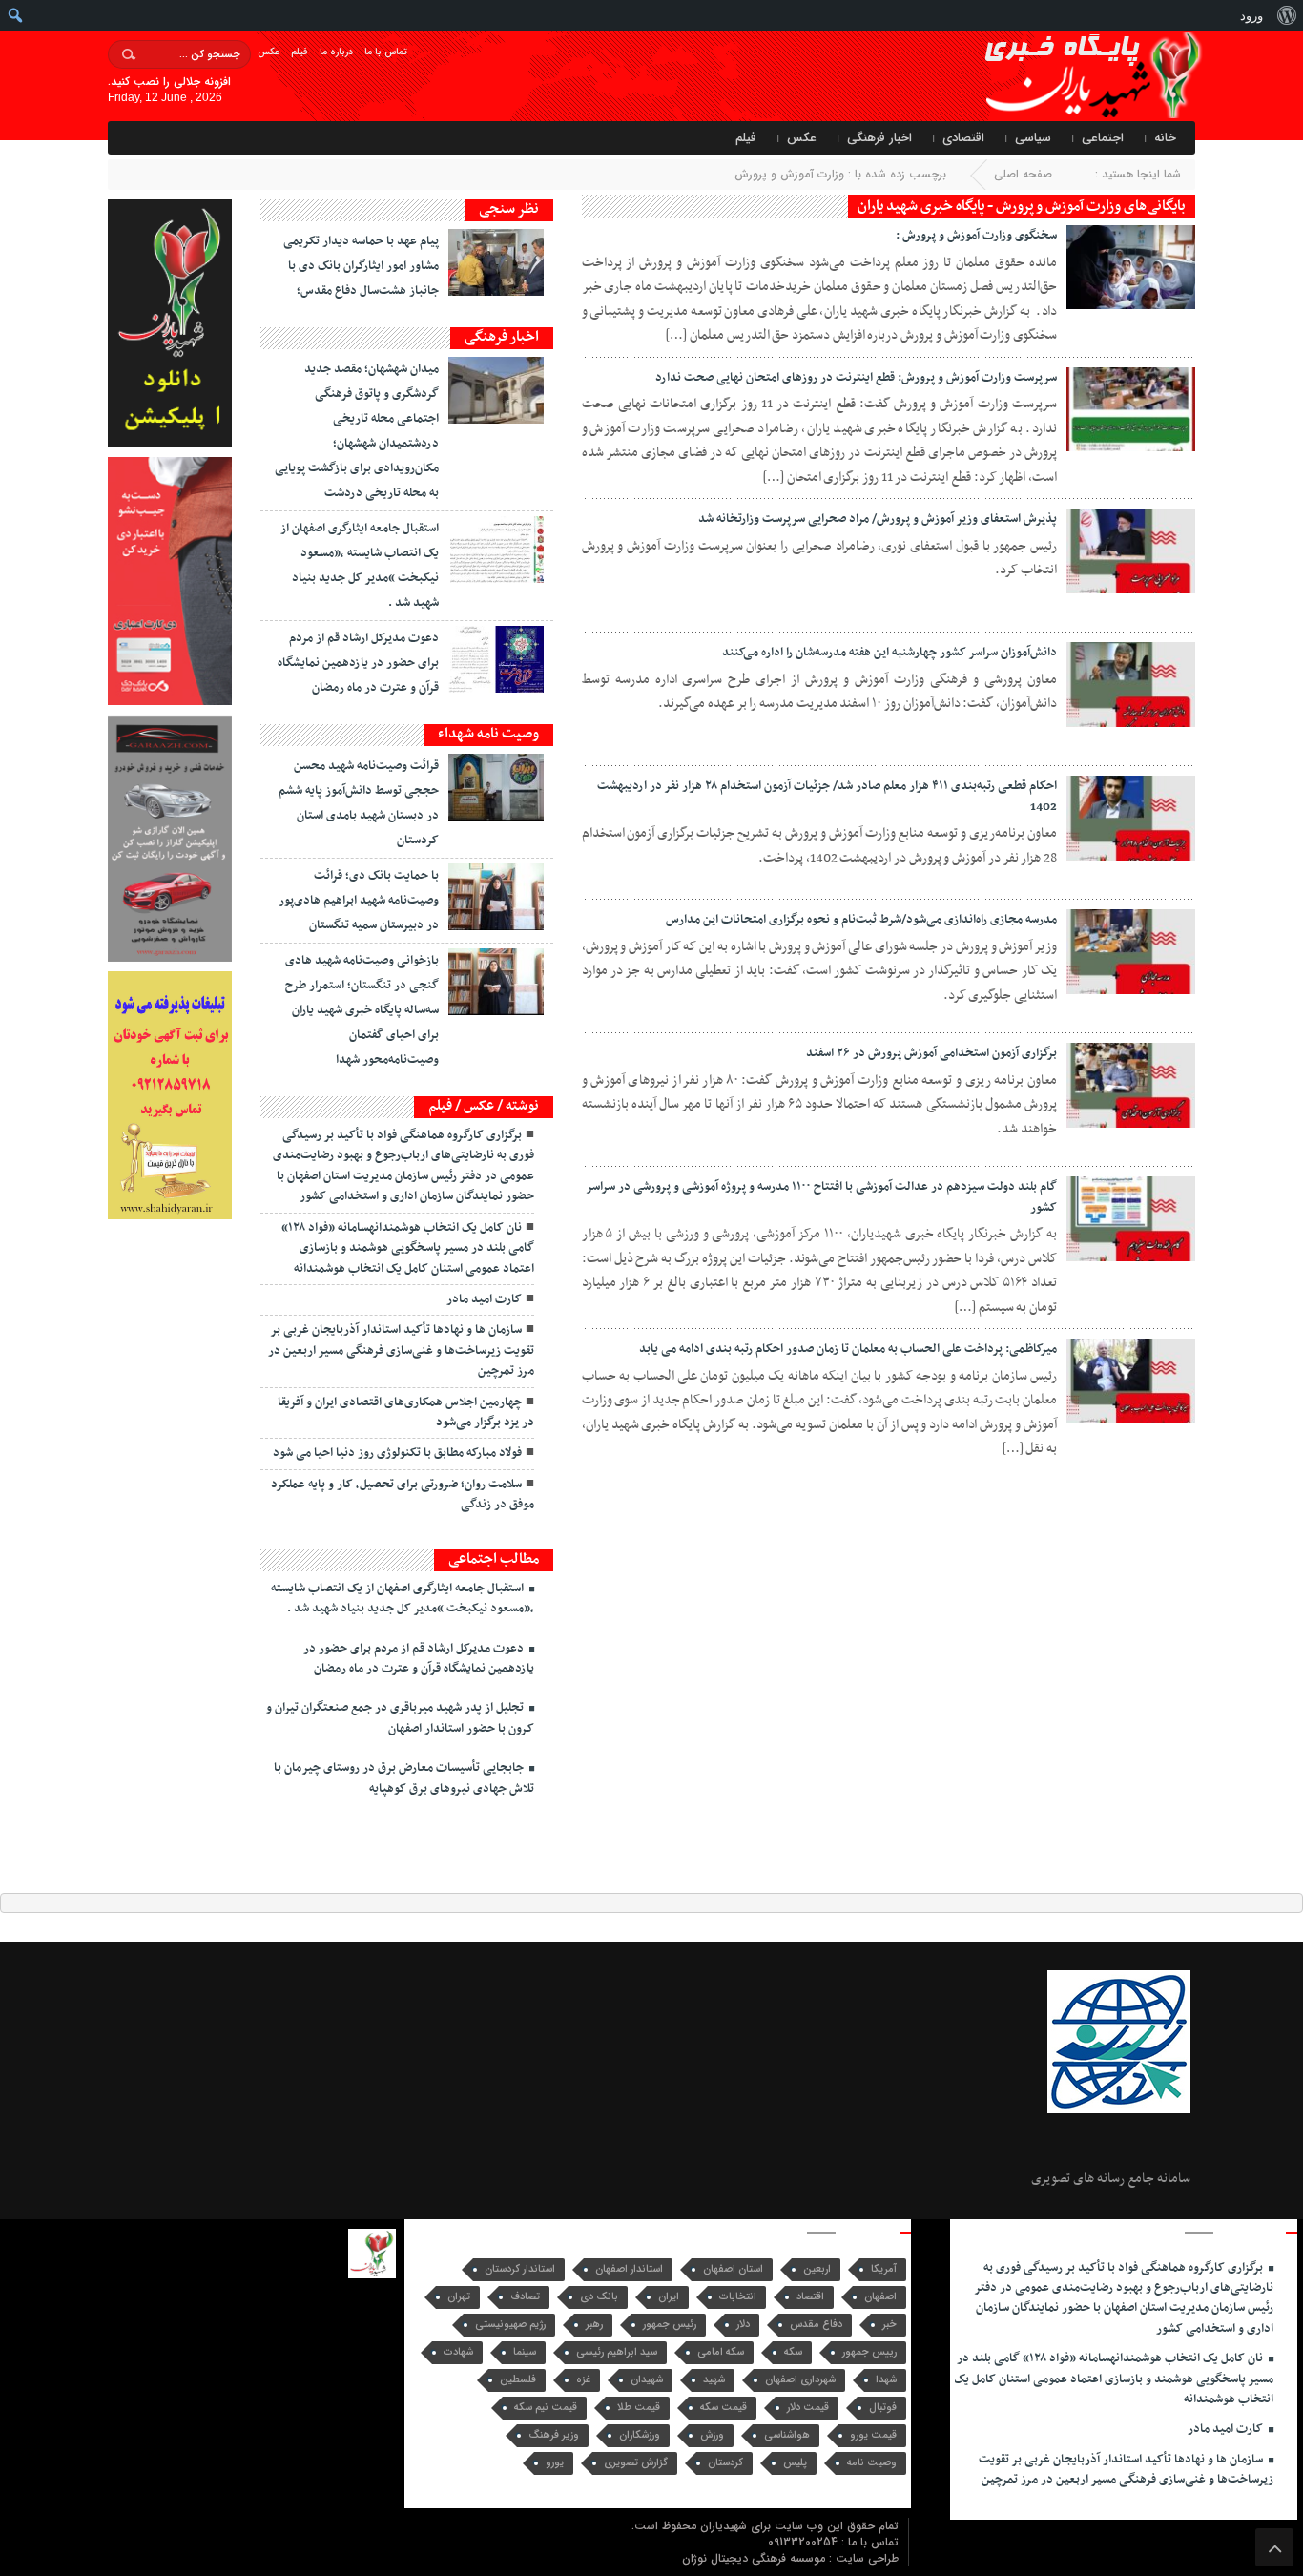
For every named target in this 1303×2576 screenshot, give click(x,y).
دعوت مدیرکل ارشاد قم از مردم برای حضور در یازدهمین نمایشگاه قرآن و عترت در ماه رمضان (358, 663)
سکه (793, 2352)
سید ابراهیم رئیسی (617, 2352)
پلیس (795, 2463)
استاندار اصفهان (629, 2269)
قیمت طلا (639, 2408)
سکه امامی (721, 2352)
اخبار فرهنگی (879, 138)
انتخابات (738, 2297)
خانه (1165, 138)
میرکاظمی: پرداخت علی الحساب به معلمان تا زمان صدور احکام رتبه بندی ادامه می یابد (848, 1349)
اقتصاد (810, 2297)
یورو (555, 2463)
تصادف (525, 2297)
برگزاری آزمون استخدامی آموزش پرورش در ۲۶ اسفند (931, 1053)
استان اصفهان (733, 2269)
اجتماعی (1103, 138)
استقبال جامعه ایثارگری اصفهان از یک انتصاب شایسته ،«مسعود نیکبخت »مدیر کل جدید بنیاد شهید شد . (403, 1599)
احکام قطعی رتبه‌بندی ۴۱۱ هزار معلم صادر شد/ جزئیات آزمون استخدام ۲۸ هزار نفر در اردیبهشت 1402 (827, 797)
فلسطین (518, 2380)
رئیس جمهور (670, 2325)
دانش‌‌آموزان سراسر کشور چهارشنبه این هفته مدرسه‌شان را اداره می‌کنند (889, 653)
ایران (669, 2297)
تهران (459, 2297)
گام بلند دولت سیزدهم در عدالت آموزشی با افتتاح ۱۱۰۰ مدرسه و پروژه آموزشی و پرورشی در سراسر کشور (821, 1197)
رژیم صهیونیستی (510, 2325)
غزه (583, 2380)
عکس (269, 52)
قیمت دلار (808, 2408)
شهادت (458, 2352)
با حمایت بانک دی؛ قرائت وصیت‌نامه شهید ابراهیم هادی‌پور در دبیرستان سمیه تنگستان (359, 901)
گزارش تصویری (636, 2463)
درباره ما (336, 52)
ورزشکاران (640, 2435)
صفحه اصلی (1023, 174)
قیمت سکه (724, 2408)
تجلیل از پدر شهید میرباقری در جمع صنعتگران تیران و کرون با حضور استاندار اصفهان (400, 1718)
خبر (889, 2325)
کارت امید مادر (484, 1299)
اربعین (817, 2269)
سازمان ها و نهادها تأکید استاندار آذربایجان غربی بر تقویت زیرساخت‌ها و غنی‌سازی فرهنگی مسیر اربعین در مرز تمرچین (401, 1350)
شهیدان (647, 2380)
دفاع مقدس (816, 2325)
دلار (743, 2325)
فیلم (300, 52)
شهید (714, 2380)
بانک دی (599, 2297)
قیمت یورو (873, 2435)
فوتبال (883, 2408)
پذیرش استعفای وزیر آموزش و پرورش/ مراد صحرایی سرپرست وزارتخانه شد (878, 519)
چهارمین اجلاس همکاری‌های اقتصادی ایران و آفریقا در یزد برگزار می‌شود (406, 1413)
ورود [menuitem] (1251, 15)
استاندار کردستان (520, 2269)
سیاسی (1033, 138)
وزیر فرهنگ (554, 2435)
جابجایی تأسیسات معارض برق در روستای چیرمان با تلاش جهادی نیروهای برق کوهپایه (404, 1778)
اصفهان (880, 2297)
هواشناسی (787, 2435)
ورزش (712, 2435)
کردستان (725, 2463)
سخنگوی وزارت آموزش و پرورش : (976, 236)
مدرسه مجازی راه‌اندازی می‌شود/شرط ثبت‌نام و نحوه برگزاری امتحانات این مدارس (861, 920)
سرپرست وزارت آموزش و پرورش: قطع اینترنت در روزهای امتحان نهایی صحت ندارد (856, 378)
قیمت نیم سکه (546, 2408)
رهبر (594, 2325)
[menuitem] (1286, 15)
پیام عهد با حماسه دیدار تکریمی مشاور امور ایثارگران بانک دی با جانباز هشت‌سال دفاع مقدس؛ (361, 266)
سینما (525, 2352)
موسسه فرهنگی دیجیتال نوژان (755, 2558)
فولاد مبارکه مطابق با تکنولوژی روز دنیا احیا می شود (397, 1453)
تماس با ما (386, 52)
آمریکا (884, 2269)
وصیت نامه (872, 2463)
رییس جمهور (869, 2352)
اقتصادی (963, 138)
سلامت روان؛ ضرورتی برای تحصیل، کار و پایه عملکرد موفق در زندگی (403, 1495)
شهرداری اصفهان (800, 2380)
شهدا (886, 2380)
